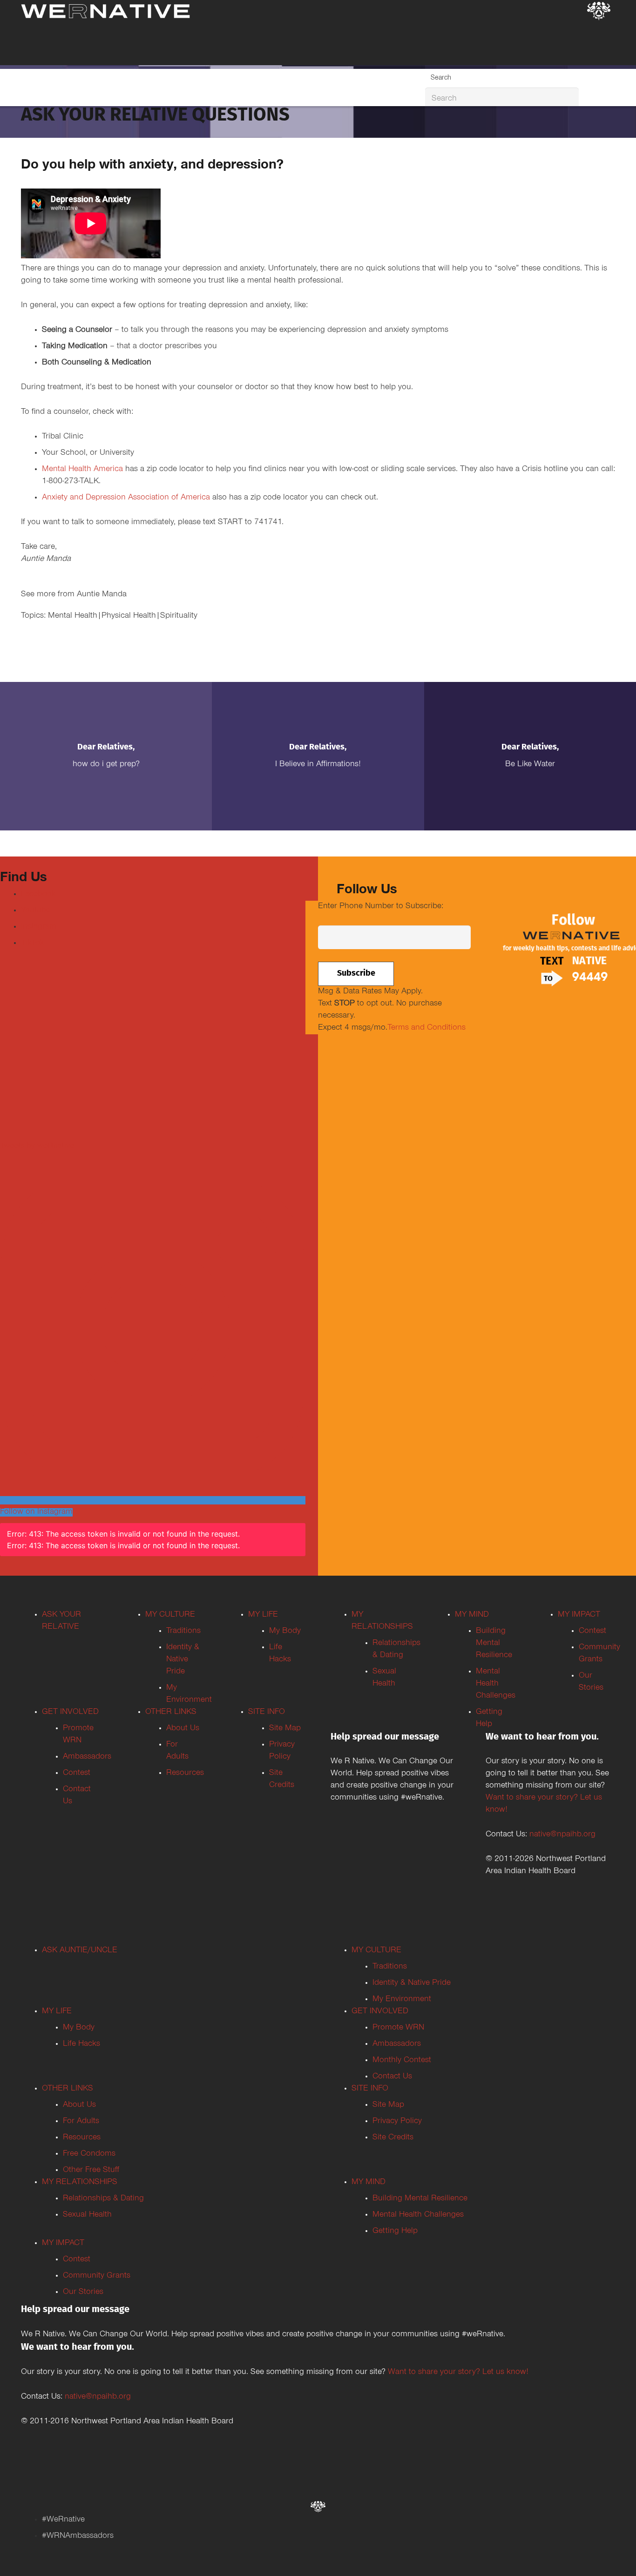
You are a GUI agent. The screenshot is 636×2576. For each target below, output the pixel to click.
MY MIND (472, 1615)
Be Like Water (530, 765)
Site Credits (393, 2138)
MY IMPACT (579, 1615)
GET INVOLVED (70, 1713)
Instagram (39, 927)
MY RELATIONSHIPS (80, 2183)
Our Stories (83, 2293)
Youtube (36, 911)
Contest (77, 1774)
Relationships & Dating (103, 2199)
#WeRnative (63, 2520)
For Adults (81, 2122)
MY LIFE (263, 1615)
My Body (285, 1632)
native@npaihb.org (562, 1835)
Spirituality (179, 616)
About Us (183, 1729)
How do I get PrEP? (106, 765)
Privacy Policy (397, 2122)
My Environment (402, 2000)
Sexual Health (87, 2215)
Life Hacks (81, 2044)
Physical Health (129, 616)
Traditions (183, 1632)
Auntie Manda (102, 595)
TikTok (33, 944)
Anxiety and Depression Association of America (126, 498)
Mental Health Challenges (496, 1684)
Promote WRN (398, 2028)
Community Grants (97, 2276)
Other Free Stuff (91, 2171)
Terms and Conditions (426, 1028)
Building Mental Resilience (494, 1644)
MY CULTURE (170, 1615)
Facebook (38, 895)
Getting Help (395, 2232)
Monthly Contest (402, 2061)
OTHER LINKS (171, 1713)
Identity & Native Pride (183, 1660)
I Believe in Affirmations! (318, 765)
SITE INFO (267, 1713)
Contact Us (392, 2077)
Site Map (285, 1729)
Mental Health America (82, 470)
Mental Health (73, 616)
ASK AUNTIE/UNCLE (80, 1951)
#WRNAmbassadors (78, 2536)
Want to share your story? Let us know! (458, 2373)
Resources (185, 1774)
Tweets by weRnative (37, 1146)
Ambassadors (87, 1757)
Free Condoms (89, 2154)
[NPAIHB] (599, 12)
